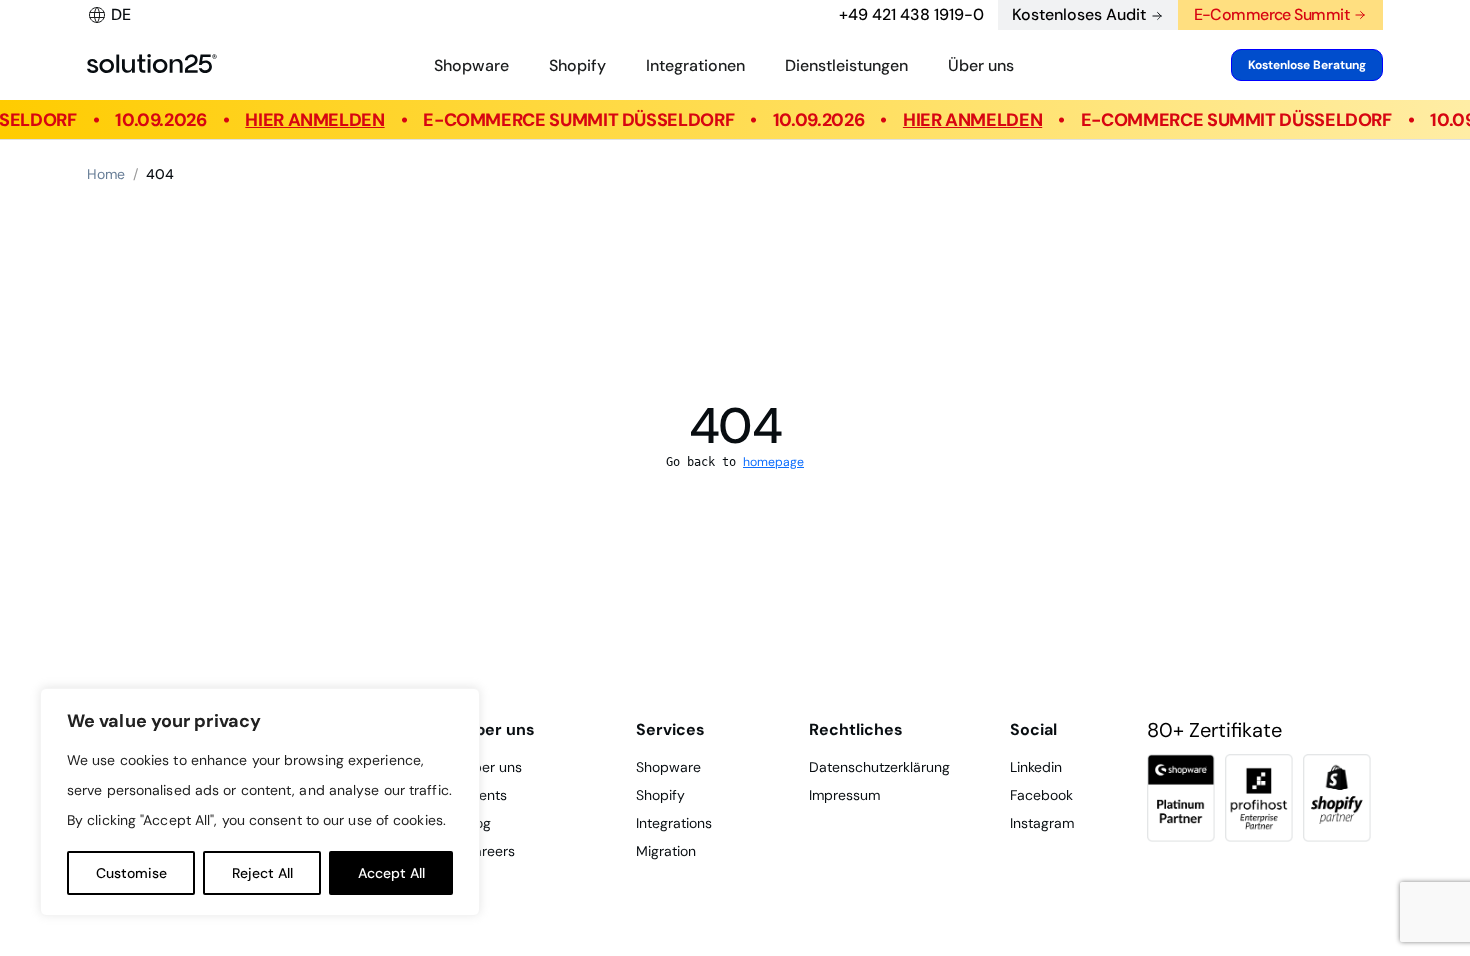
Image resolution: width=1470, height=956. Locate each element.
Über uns (981, 65)
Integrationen (695, 65)
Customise (131, 873)
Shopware (471, 65)
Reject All (262, 873)
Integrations (674, 823)
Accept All (391, 873)
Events (485, 795)
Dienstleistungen (846, 65)
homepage (773, 462)
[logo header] (152, 65)
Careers (489, 851)
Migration (666, 851)
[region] (260, 802)
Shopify (577, 65)
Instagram (1042, 823)
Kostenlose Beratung (1307, 65)
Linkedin (1036, 767)
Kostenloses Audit (1079, 14)
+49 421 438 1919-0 (911, 14)
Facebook (1041, 795)
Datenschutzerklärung (879, 767)
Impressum (844, 795)
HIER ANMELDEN (316, 120)
